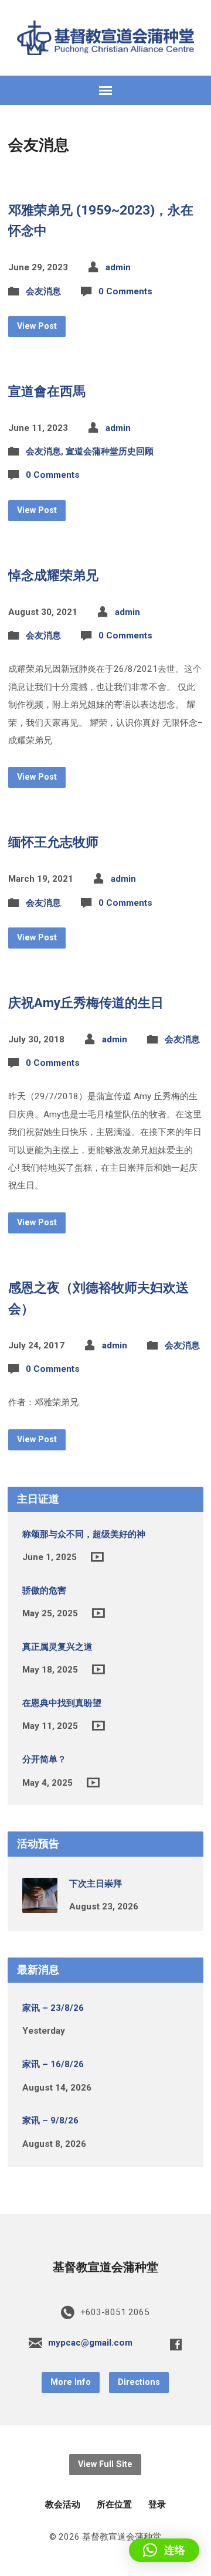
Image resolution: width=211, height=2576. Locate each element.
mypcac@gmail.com (90, 2343)
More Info (71, 2382)
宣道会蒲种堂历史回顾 (110, 451)
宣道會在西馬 (47, 391)
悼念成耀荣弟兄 (53, 575)
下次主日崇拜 (96, 1884)
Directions (139, 2382)
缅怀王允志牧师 (53, 842)
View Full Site (105, 2464)
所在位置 (114, 2504)
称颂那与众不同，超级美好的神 (84, 1534)
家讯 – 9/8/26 (50, 2120)
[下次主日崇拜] (40, 1905)
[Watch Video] (97, 1557)
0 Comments (125, 291)
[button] (164, 2550)
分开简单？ (44, 1759)
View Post (37, 326)
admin (118, 267)
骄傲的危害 (44, 1591)
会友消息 (43, 291)
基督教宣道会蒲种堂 (105, 2267)
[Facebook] (176, 2344)
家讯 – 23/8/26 (53, 2008)
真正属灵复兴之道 (57, 1647)
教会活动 (63, 2504)
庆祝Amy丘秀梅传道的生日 (86, 1002)
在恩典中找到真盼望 (62, 1703)
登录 (157, 2504)
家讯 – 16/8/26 (53, 2064)
